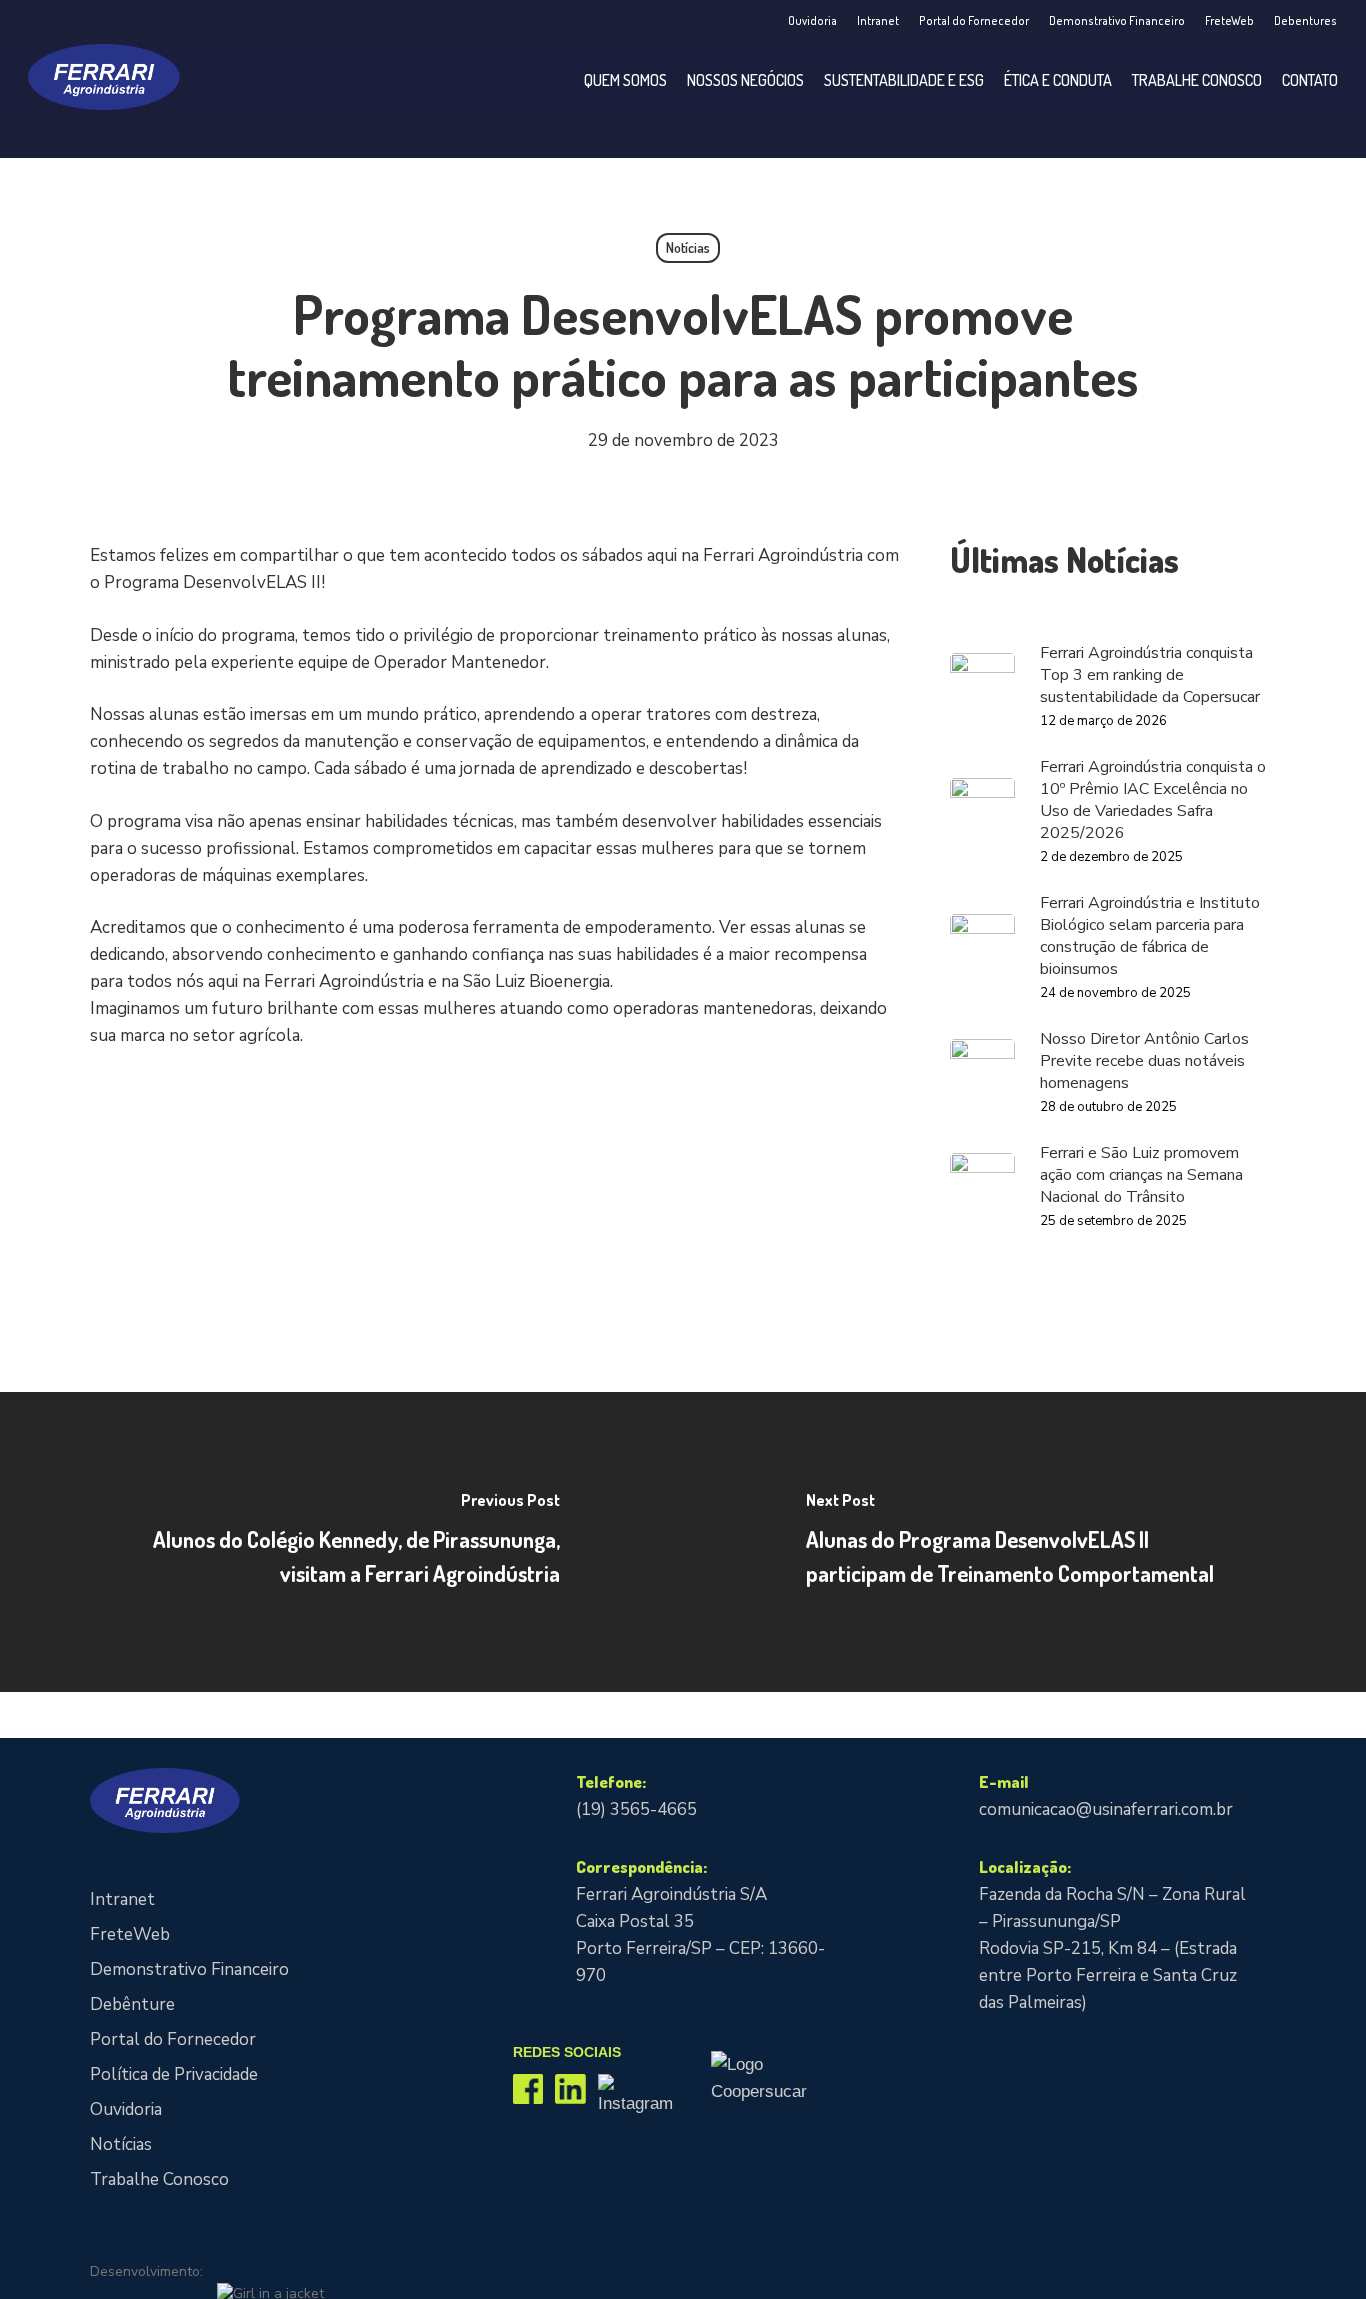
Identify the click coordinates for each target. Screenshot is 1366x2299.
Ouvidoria (126, 2109)
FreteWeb (130, 1934)
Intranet (122, 1899)
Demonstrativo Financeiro (189, 1969)
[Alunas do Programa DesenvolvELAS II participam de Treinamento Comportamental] (1024, 1542)
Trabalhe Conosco (159, 2179)
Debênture (132, 2004)
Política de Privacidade (174, 2074)
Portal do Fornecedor (173, 2039)
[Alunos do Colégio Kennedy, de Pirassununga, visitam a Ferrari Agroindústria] (341, 1542)
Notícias (688, 247)
